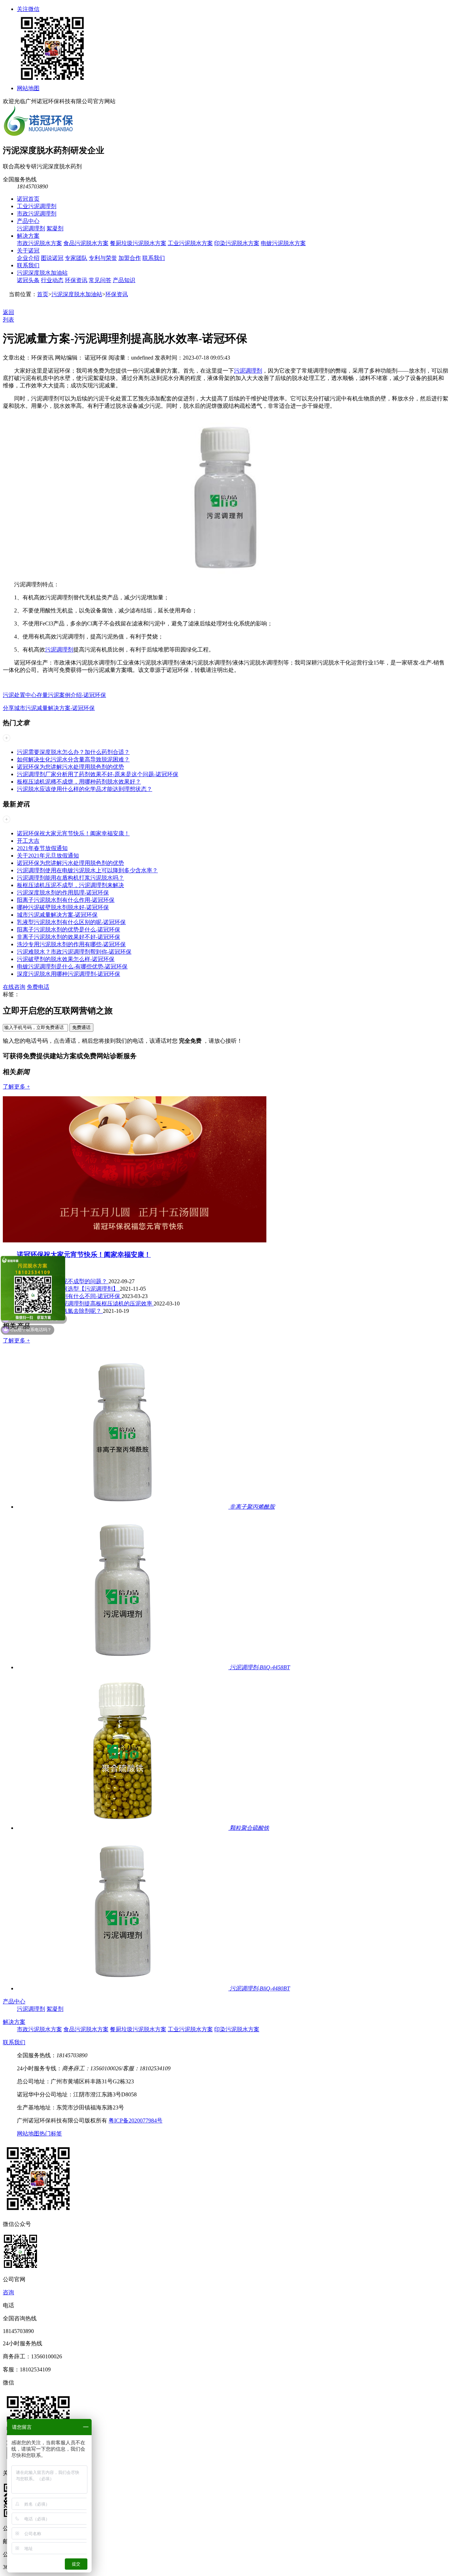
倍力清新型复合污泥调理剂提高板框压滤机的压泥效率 (85, 1303)
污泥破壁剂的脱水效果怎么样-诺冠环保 (66, 959)
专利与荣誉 (103, 258)
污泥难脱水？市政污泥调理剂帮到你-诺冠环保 (74, 952)
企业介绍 (28, 258)
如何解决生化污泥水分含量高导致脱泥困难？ (73, 759)
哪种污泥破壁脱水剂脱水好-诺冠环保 (63, 907)
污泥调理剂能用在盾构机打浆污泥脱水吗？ (70, 878)
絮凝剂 (55, 228)
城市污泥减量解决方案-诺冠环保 (57, 915)
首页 (43, 294)
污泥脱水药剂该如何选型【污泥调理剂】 (68, 1289)
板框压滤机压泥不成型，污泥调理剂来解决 (70, 885)
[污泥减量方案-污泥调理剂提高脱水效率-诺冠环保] (225, 572)
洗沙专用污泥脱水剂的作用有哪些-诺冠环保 (71, 944)
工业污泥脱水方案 (190, 243)
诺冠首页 (28, 199)
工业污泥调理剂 (37, 206)
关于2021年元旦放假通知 (48, 856)
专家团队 (76, 258)
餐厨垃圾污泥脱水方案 (138, 243)
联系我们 (154, 258)
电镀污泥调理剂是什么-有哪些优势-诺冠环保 (72, 966)
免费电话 (38, 987)
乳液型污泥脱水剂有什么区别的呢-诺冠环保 (71, 922)
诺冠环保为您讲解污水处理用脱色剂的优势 (70, 767)
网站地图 (28, 88)
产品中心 (28, 221)
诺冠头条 (28, 280)
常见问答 (100, 280)
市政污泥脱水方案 (39, 243)
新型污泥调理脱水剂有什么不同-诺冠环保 (69, 1296)
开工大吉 (28, 841)
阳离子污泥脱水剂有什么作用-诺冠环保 (66, 900)
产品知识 (124, 280)
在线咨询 (14, 987)
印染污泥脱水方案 (237, 243)
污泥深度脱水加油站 (42, 273)
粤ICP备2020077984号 (135, 2120)
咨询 (8, 2292)
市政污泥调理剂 (37, 214)
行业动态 (52, 280)
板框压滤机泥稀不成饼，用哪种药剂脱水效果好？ (79, 782)
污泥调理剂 (31, 228)
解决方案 (28, 236)
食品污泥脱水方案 (86, 243)
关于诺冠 (28, 251)
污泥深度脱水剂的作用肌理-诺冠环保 (63, 893)
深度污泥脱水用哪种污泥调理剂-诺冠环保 (69, 974)
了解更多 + (16, 1087)
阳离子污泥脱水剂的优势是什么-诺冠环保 (69, 930)
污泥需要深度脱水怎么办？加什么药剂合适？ (73, 752)
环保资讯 (76, 280)
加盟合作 (130, 258)
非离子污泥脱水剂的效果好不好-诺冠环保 (69, 937)
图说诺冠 (52, 258)
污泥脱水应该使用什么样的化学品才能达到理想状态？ (85, 789)
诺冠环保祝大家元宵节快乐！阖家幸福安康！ (73, 833)
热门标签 (51, 2134)
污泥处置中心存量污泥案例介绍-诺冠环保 (54, 695)
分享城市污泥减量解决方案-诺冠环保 (49, 708)
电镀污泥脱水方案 (283, 243)
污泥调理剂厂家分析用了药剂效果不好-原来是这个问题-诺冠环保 (98, 774)
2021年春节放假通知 (42, 848)
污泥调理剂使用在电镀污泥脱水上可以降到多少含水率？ (87, 870)
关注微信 (28, 9)
